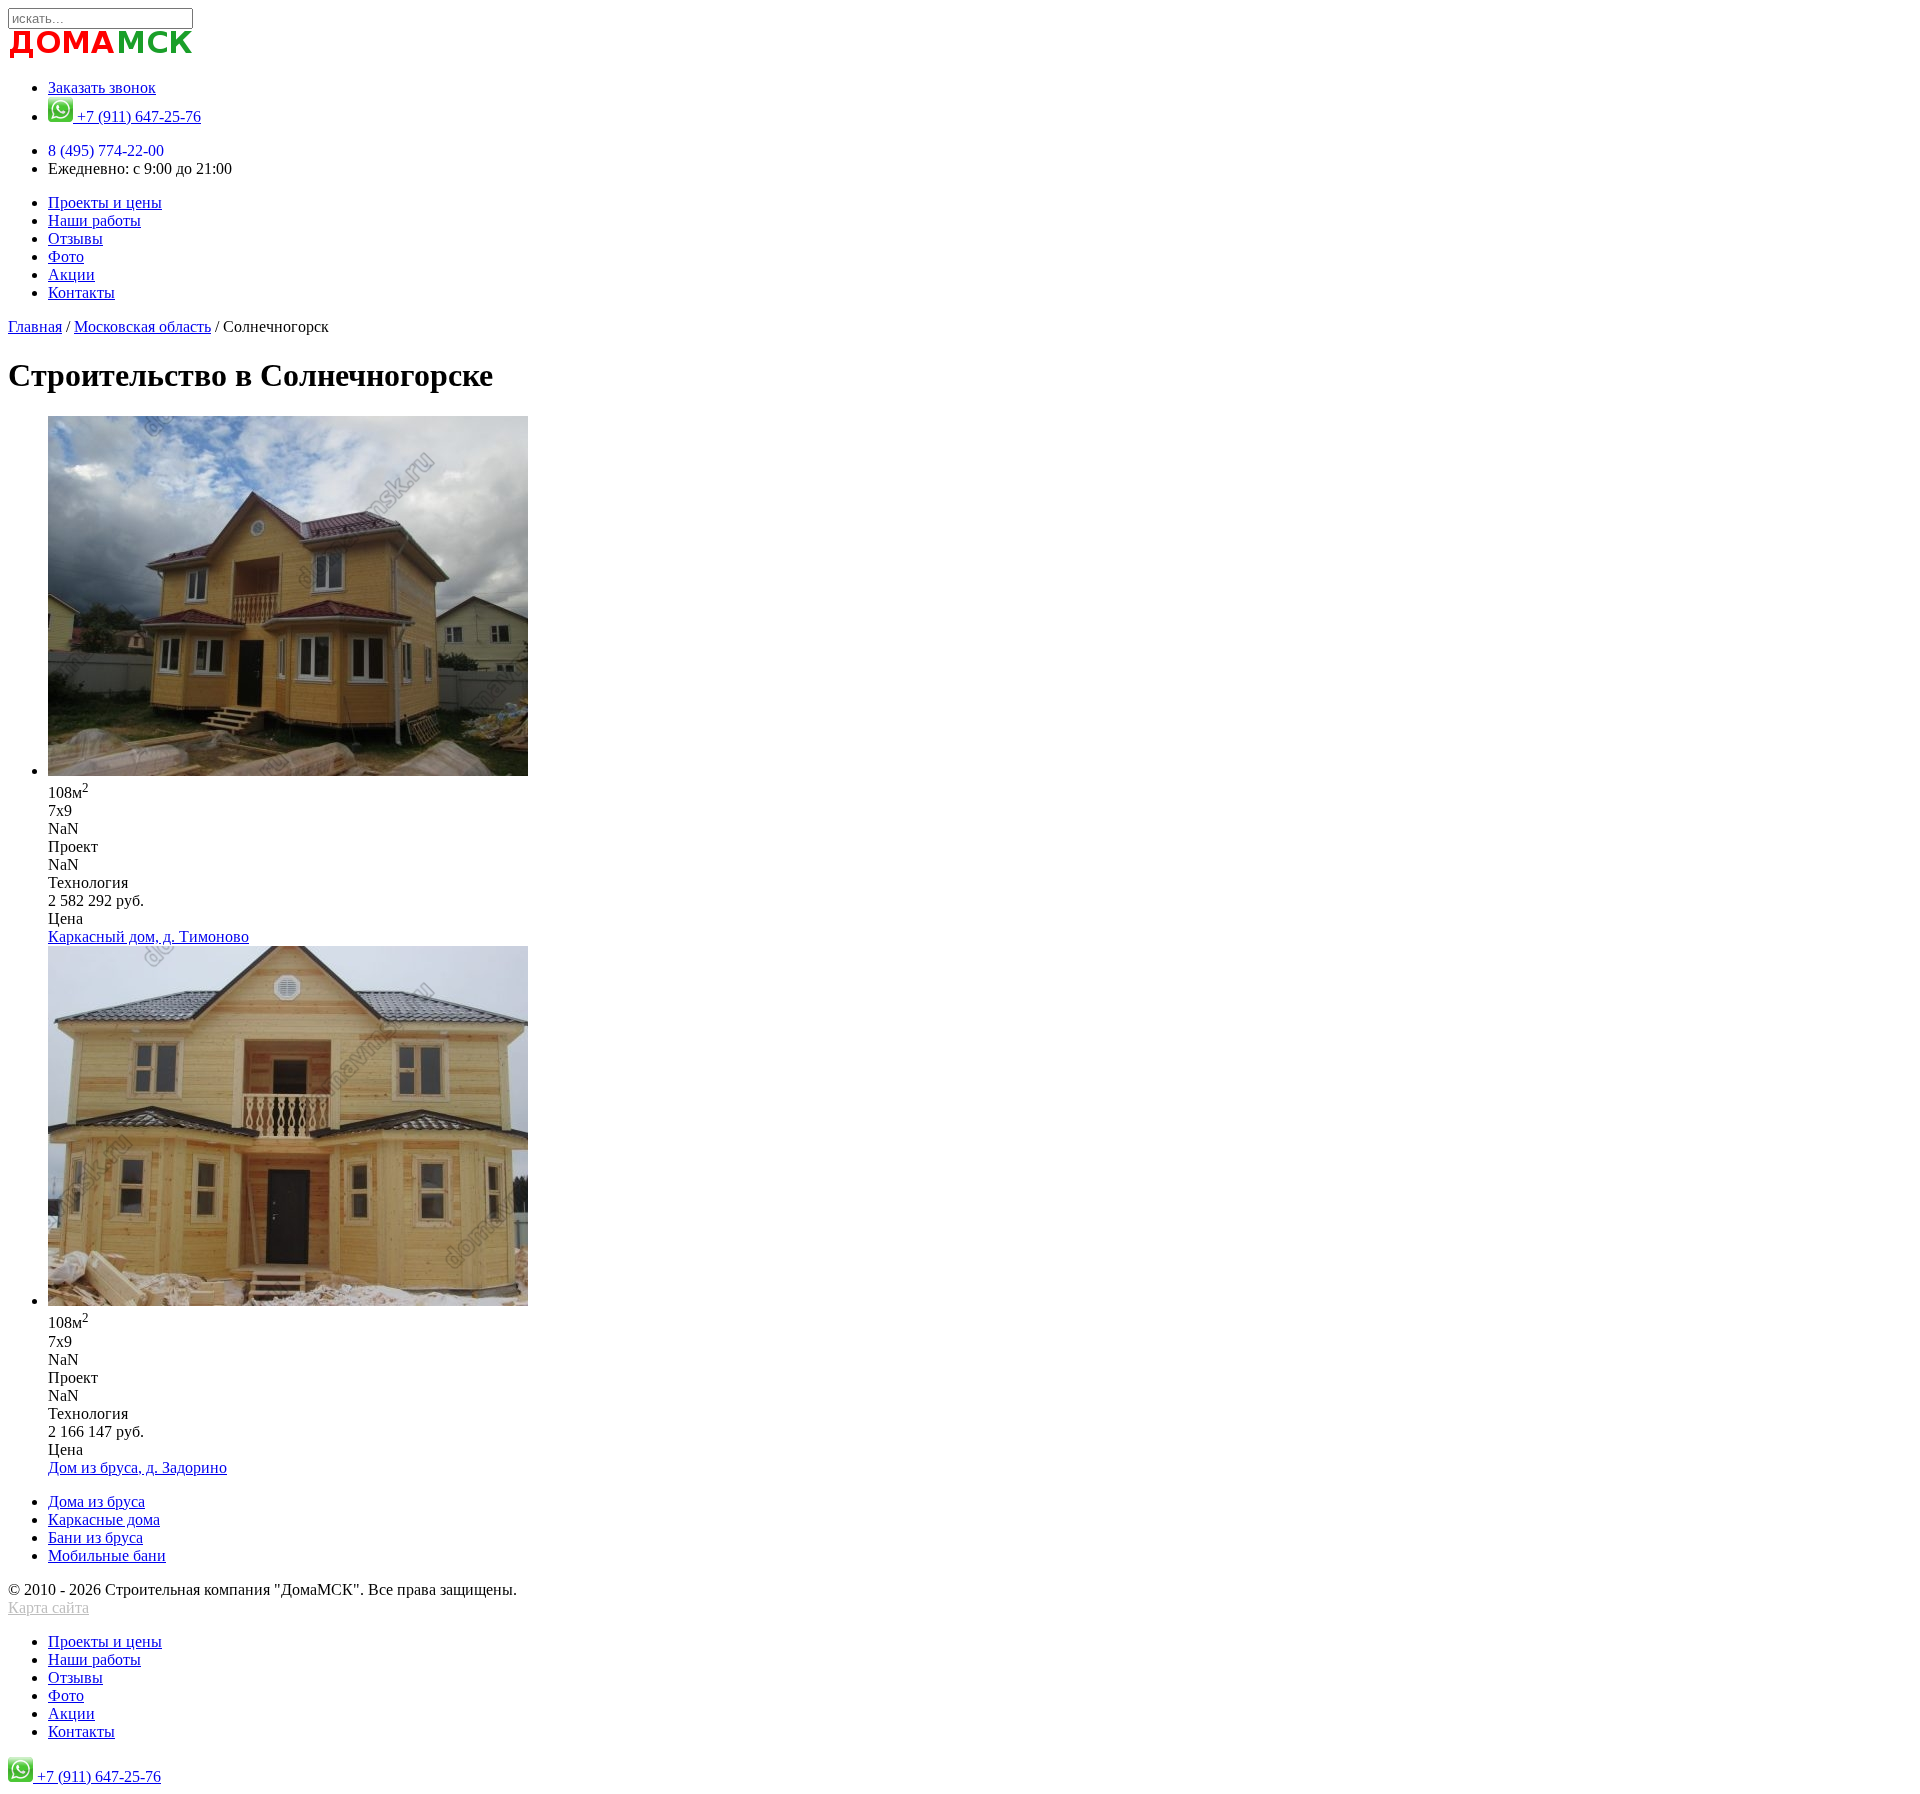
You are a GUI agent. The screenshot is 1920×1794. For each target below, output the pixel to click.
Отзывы (75, 238)
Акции (71, 274)
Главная (35, 326)
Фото (66, 256)
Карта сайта (48, 1607)
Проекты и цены (105, 202)
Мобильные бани (107, 1555)
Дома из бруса (96, 1501)
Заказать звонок (102, 87)
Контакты (81, 292)
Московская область (142, 326)
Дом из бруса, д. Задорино (137, 1467)
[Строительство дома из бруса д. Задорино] (288, 1300)
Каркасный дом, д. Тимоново (148, 936)
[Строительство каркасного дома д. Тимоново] (288, 770)
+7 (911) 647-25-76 (137, 116)
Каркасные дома (104, 1519)
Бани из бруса (95, 1537)
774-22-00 (106, 150)
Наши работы (94, 220)
